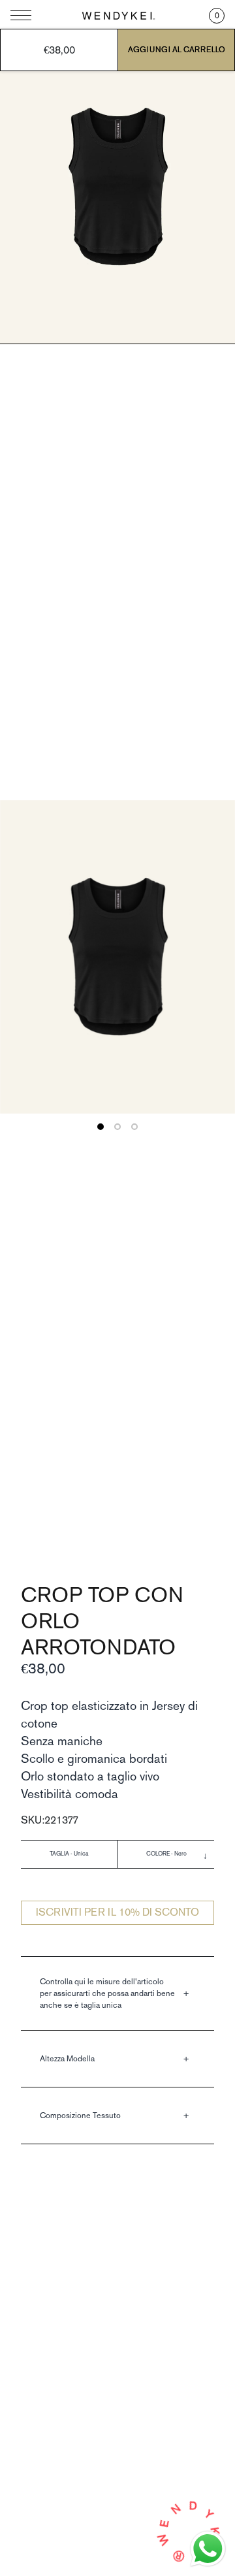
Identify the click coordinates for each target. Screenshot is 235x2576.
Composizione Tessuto (80, 2115)
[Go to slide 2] (117, 1127)
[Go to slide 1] (101, 1127)
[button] (217, 16)
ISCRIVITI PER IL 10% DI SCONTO (117, 1912)
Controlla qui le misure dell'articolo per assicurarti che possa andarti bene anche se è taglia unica (107, 1993)
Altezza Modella (67, 2058)
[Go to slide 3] (134, 1127)
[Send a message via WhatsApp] (208, 2549)
